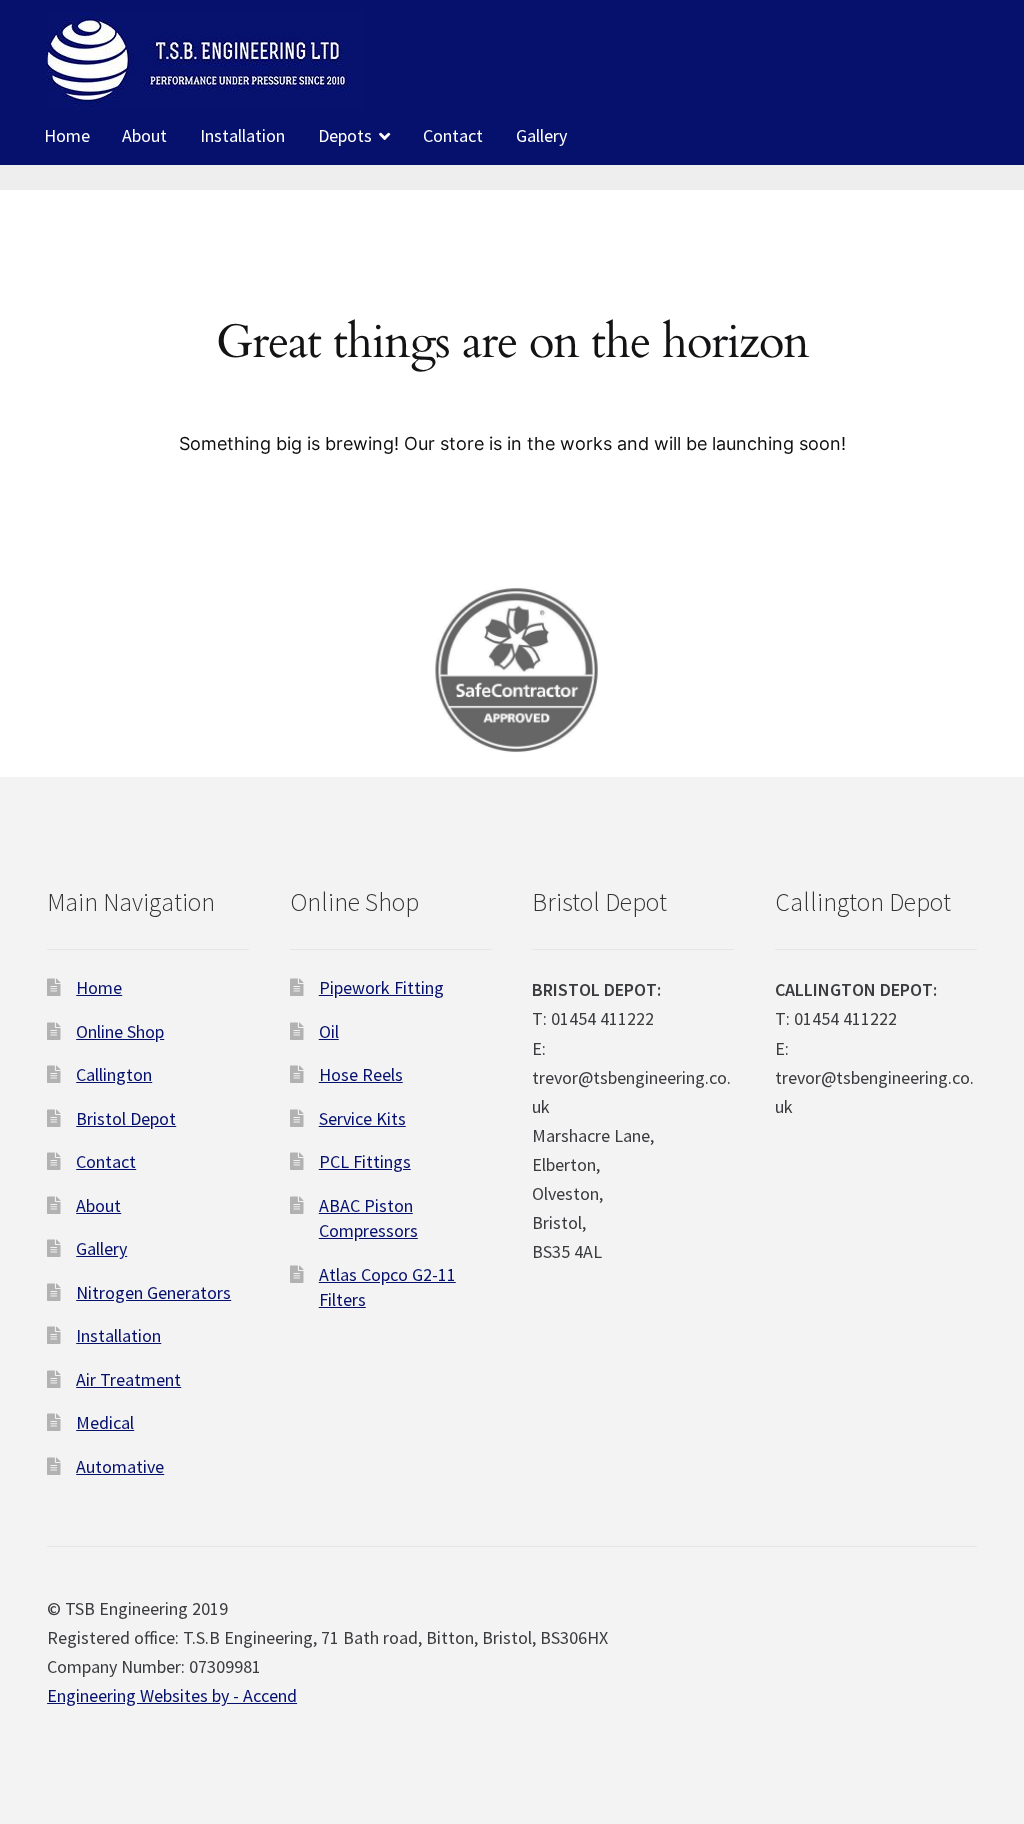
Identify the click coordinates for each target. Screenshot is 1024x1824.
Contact (453, 135)
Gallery (541, 135)
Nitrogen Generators (153, 1292)
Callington (114, 1074)
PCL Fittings (365, 1161)
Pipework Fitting (381, 987)
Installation (242, 135)
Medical (105, 1422)
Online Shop (120, 1031)
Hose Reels (361, 1074)
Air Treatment (128, 1379)
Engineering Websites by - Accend (172, 1695)
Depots (345, 135)
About (144, 135)
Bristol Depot (126, 1118)
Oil (329, 1031)
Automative (120, 1466)
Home (67, 135)
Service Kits (362, 1118)
